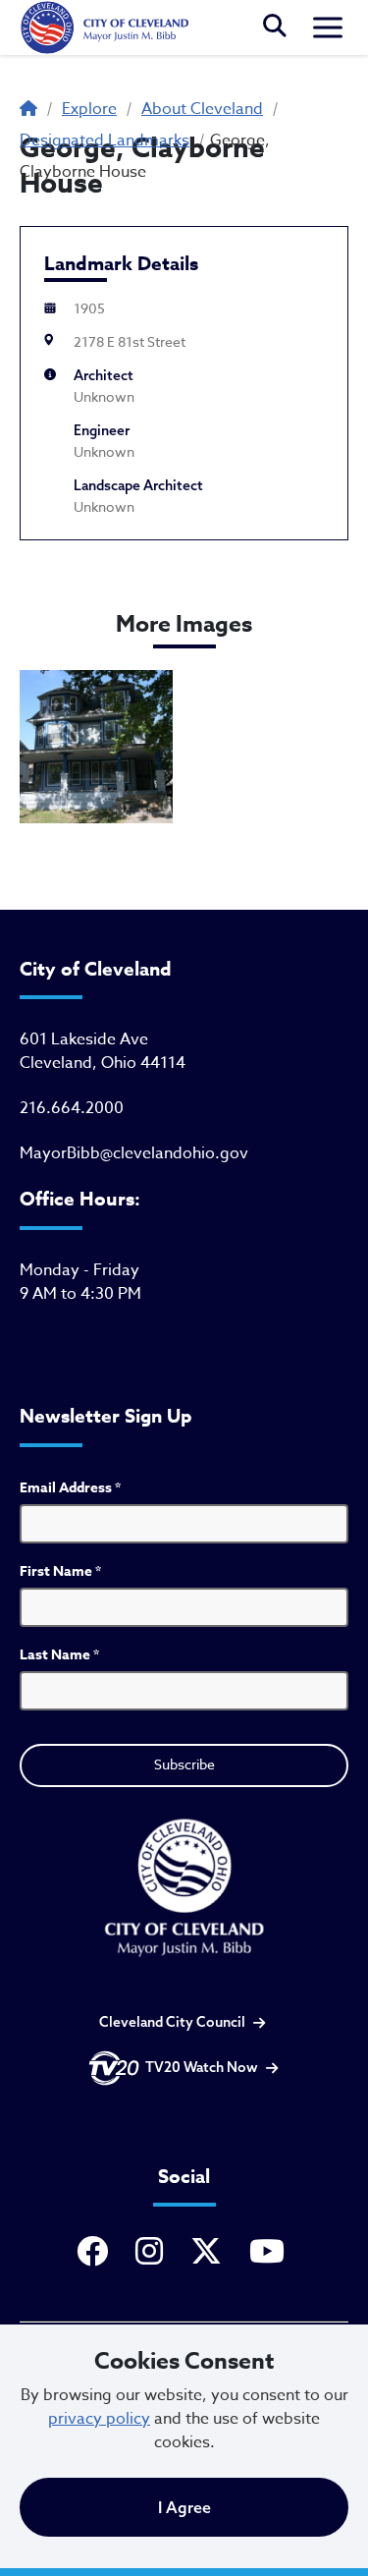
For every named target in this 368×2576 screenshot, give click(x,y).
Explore (89, 109)
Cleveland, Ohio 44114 (103, 1063)
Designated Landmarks (105, 140)
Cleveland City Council (172, 2022)
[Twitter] (210, 2253)
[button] (275, 28)
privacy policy (99, 2419)
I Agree (184, 2507)
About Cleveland (202, 109)
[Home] (104, 28)
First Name (60, 1571)
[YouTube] (271, 2253)
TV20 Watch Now (202, 2067)
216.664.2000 (72, 1108)
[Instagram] (153, 2253)
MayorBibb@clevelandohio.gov (134, 1153)
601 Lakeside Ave (84, 1039)
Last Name (59, 1655)
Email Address (70, 1488)
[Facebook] (96, 2253)
